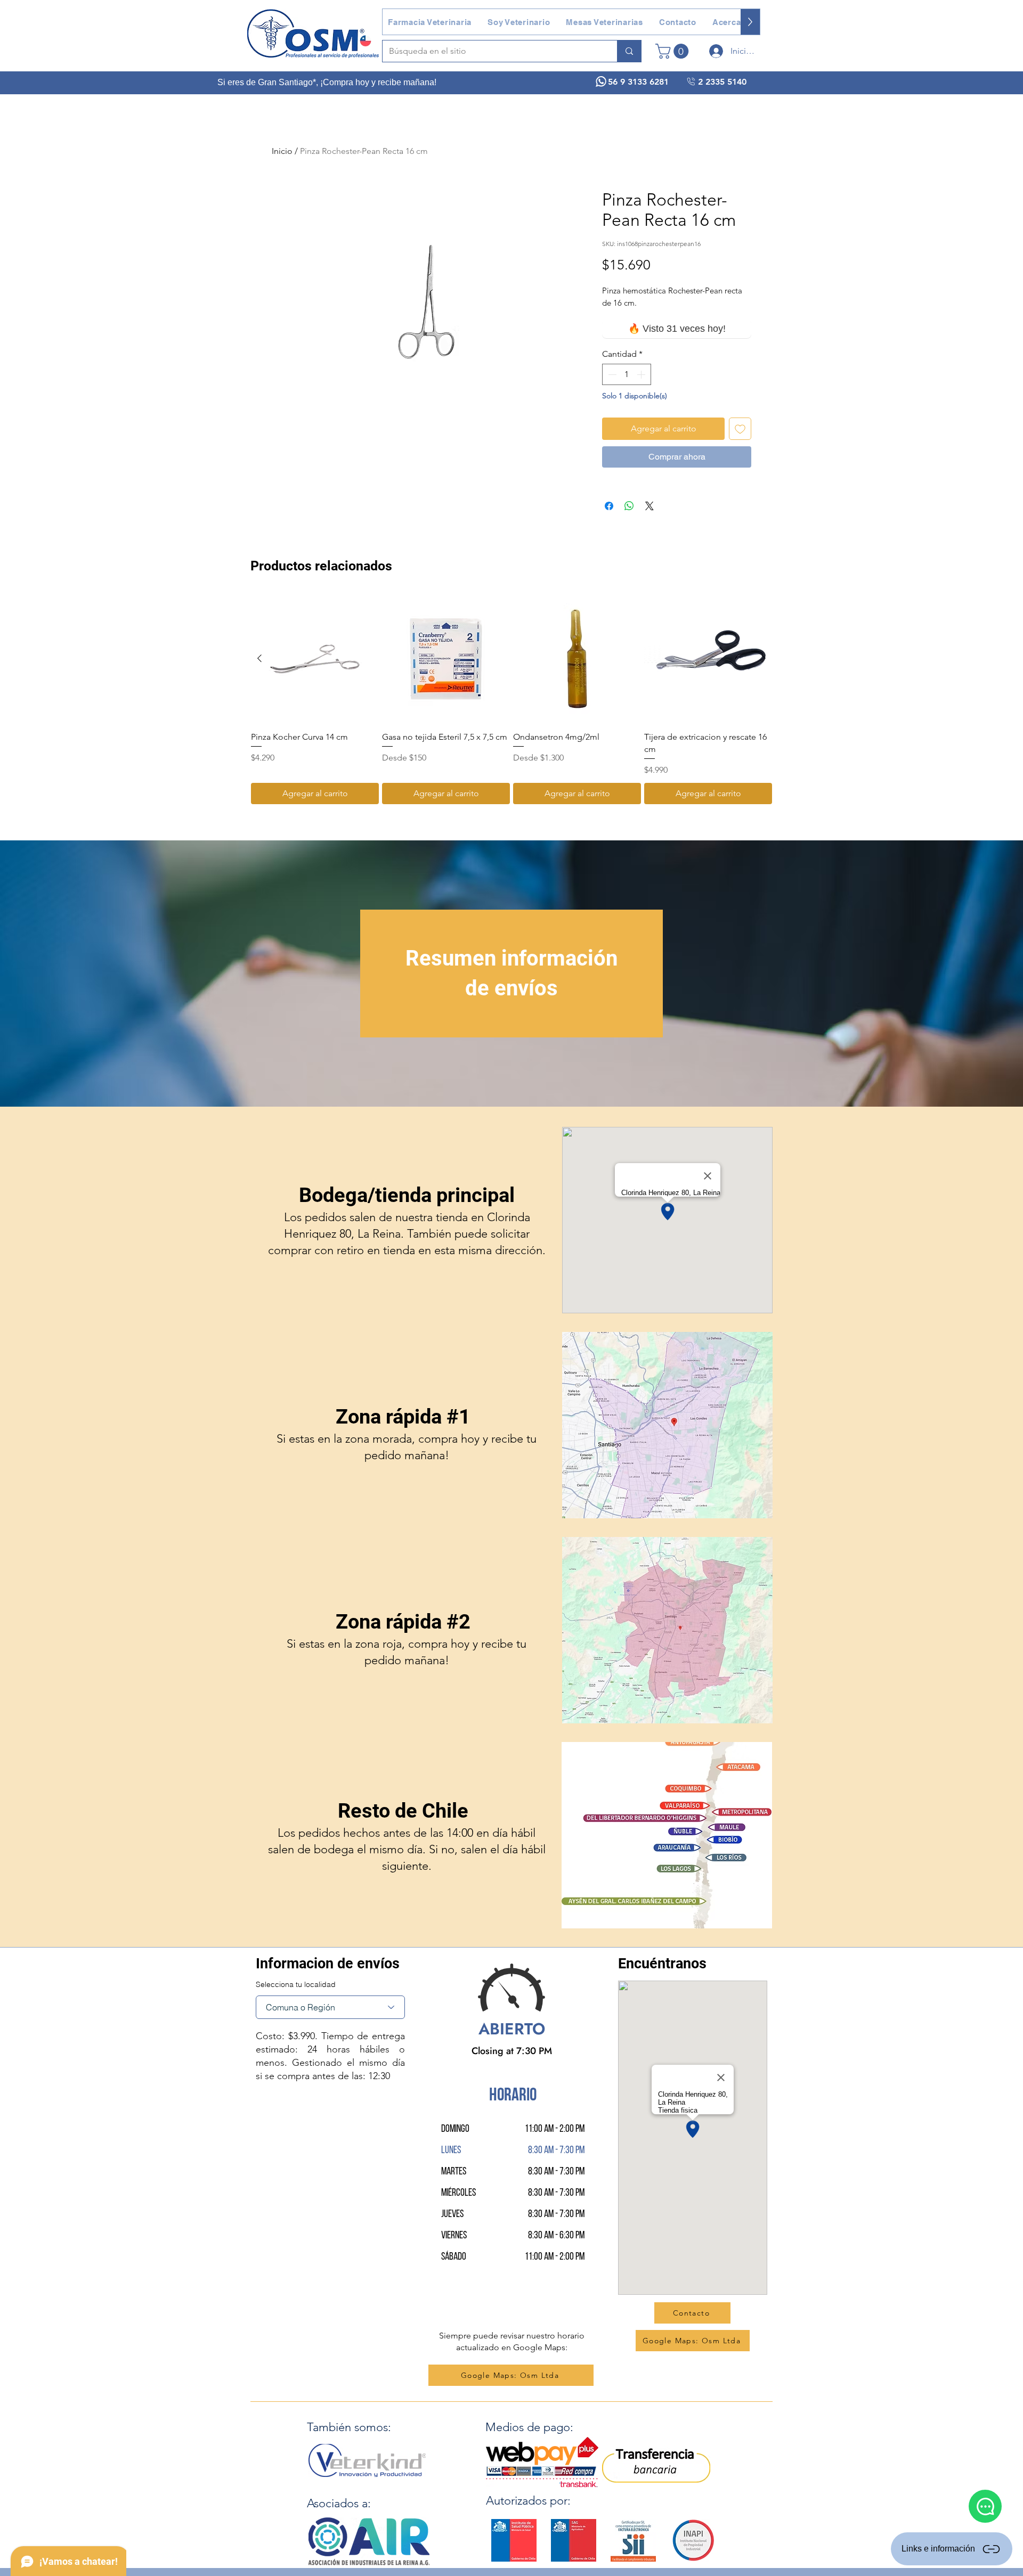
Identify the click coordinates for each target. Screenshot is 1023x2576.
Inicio (282, 151)
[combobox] (330, 2007)
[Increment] (642, 374)
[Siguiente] (764, 658)
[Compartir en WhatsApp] (629, 506)
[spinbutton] (627, 374)
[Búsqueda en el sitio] (629, 51)
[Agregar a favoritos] (740, 429)
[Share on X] (649, 506)
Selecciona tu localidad (296, 1984)
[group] (511, 700)
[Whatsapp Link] (985, 2506)
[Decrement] (611, 374)
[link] (674, 51)
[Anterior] (259, 658)
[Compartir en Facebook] (609, 506)
